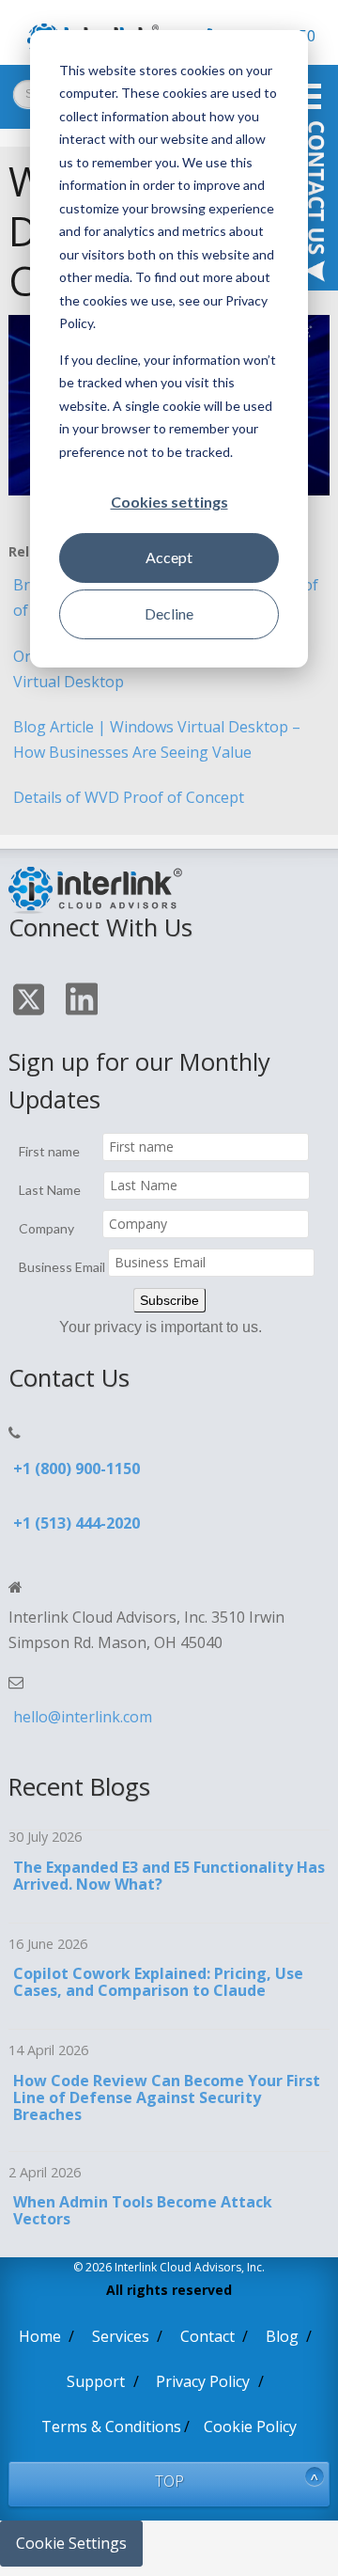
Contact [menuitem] (207, 2336)
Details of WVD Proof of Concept (129, 797)
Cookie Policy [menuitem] (250, 2427)
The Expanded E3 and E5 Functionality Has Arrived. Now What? (169, 1876)
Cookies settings (169, 502)
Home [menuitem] (40, 2336)
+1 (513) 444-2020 (77, 1523)
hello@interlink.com (83, 1717)
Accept (169, 557)
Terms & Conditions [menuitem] (111, 2427)
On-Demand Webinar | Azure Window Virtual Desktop (146, 669)
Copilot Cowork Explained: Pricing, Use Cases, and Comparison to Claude (158, 1982)
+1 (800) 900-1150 (77, 1469)
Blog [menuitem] (282, 2336)
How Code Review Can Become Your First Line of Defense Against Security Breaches (167, 2097)
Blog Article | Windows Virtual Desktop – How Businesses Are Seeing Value (157, 739)
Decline (169, 613)
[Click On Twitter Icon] (31, 1003)
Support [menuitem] (96, 2381)
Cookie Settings (71, 2543)
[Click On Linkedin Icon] (84, 1002)
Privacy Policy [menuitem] (203, 2381)
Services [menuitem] (121, 2336)
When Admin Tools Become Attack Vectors (143, 2210)
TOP (169, 2481)
